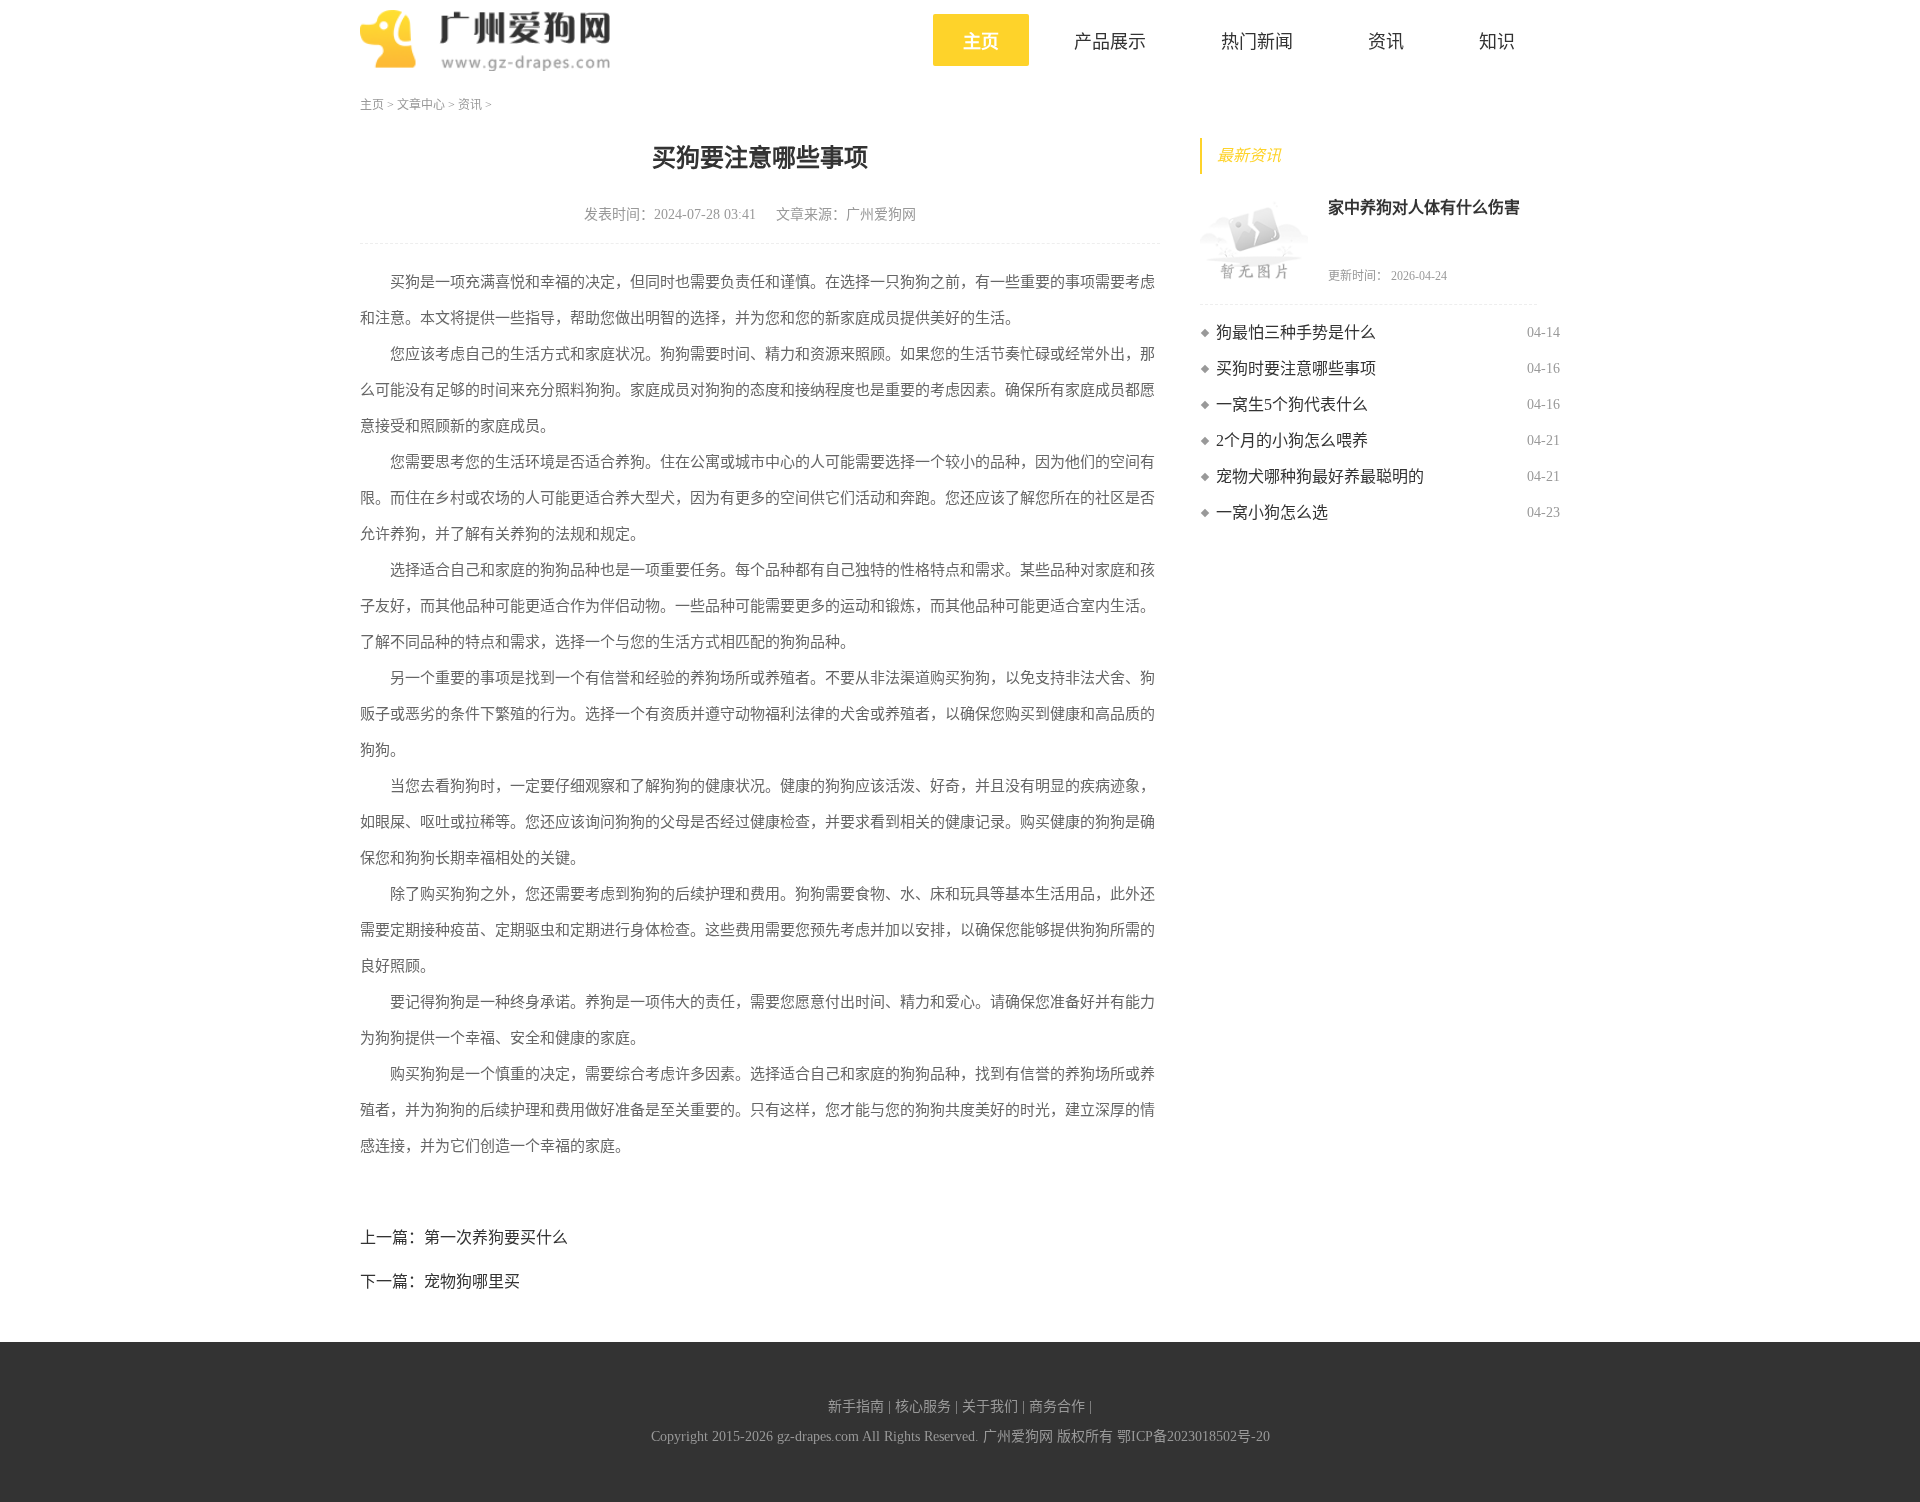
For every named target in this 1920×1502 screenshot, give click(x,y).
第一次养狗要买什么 (496, 1237)
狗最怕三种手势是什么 (1296, 332)
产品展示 (1110, 42)
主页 (981, 42)
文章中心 (421, 105)
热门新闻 (1257, 42)
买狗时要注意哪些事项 (1296, 368)
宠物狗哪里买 (472, 1281)
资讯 (1386, 42)
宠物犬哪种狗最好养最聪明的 (1320, 476)
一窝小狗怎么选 (1272, 512)
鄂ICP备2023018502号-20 (1193, 1436)
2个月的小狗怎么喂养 (1292, 440)
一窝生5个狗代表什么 (1292, 404)
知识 (1497, 42)
